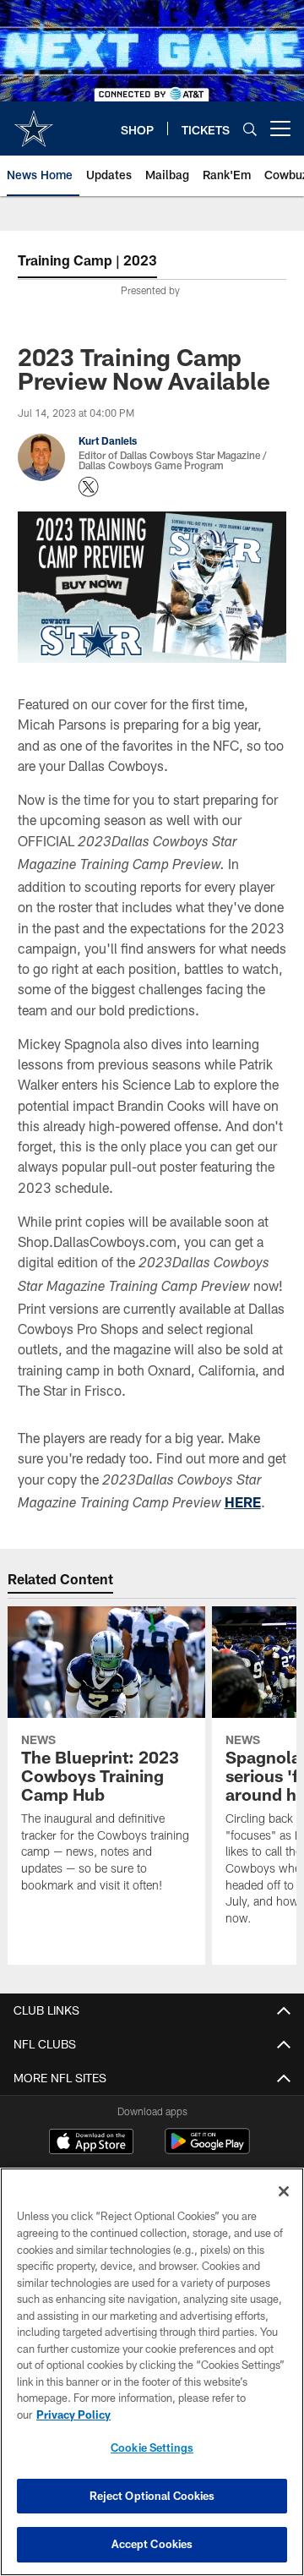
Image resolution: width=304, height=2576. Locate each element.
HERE (243, 1502)
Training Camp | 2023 (87, 260)
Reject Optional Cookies (152, 2496)
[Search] (250, 129)
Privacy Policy (73, 2415)
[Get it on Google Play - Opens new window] (207, 2149)
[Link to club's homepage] (34, 122)
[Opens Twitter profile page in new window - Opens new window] (89, 487)
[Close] (284, 2191)
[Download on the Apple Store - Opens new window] (91, 2143)
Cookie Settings (152, 2447)
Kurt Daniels (108, 440)
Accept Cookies (152, 2544)
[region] (152, 2372)
